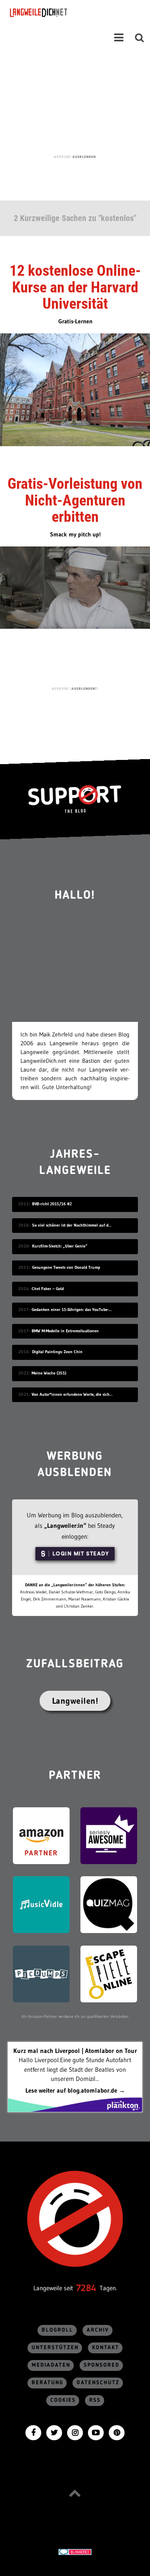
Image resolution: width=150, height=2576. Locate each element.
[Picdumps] (41, 1973)
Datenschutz (98, 2383)
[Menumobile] (119, 38)
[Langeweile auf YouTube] (96, 2432)
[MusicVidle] (41, 1904)
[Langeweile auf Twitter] (54, 2432)
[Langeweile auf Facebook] (33, 2432)
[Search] (140, 38)
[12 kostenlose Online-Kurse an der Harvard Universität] (75, 389)
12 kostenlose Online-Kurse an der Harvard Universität (75, 287)
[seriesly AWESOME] (109, 1835)
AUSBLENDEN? (84, 688)
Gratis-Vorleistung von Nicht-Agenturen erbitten (75, 500)
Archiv (98, 2330)
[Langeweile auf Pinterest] (117, 2432)
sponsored (102, 2365)
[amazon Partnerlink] (41, 1835)
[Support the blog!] (75, 799)
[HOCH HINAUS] (75, 2493)
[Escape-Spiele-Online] (109, 1973)
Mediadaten (51, 2365)
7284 (86, 2288)
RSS (95, 2400)
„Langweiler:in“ (65, 1526)
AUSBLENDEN (84, 157)
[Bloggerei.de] (75, 2551)
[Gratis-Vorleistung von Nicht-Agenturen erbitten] (75, 587)
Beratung (47, 2383)
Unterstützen (55, 2348)
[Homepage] (61, 13)
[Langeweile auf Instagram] (75, 2432)
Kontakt (106, 2348)
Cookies (63, 2400)
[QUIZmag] (109, 1904)
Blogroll (57, 2330)
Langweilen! (75, 1701)
